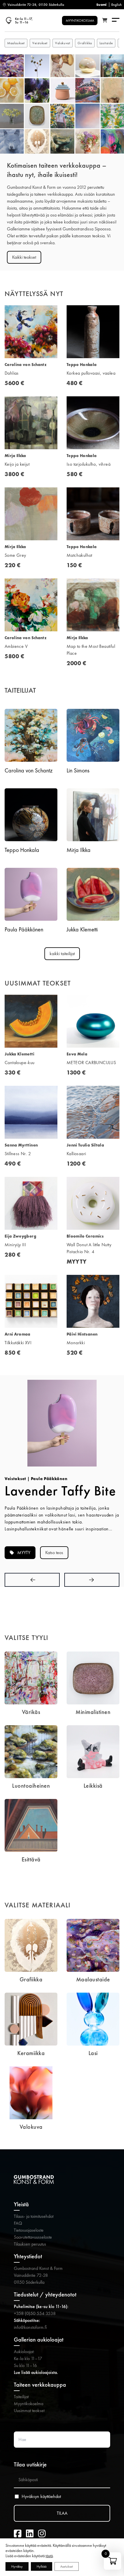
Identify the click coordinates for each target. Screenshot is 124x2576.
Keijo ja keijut (17, 464)
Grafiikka (85, 43)
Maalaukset (16, 43)
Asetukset (67, 2566)
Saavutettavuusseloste (33, 2237)
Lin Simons (78, 770)
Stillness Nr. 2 (18, 1154)
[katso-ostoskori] (105, 21)
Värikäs (31, 1712)
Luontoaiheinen (31, 1786)
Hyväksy (17, 2566)
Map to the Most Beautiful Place (91, 650)
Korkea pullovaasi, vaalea (91, 373)
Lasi (93, 2053)
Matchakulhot (79, 555)
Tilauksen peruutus (30, 2244)
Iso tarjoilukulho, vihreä (89, 464)
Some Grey (15, 555)
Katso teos (54, 1553)
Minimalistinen (93, 1712)
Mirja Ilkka (79, 850)
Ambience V (16, 646)
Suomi (102, 5)
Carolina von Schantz (29, 770)
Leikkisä (93, 1786)
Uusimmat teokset (29, 2411)
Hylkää (42, 2566)
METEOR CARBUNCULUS (91, 1063)
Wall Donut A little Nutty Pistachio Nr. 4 (89, 1248)
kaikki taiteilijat (62, 954)
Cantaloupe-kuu (20, 1063)
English (117, 5)
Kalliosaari (76, 1154)
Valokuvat (63, 43)
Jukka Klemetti (82, 929)
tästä (49, 2556)
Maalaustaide (93, 1979)
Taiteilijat (21, 2397)
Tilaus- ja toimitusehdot (34, 2216)
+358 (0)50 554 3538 (35, 2313)
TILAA (62, 2513)
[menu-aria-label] (116, 20)
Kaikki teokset (24, 257)
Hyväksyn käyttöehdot (41, 2497)
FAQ (18, 2223)
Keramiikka (31, 2053)
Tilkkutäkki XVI (18, 1343)
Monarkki (76, 1343)
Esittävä (31, 1859)
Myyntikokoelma (29, 2404)
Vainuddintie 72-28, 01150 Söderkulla (36, 5)
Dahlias (12, 373)
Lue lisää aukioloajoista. (36, 2372)
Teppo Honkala (22, 850)
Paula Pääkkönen (24, 929)
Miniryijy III (15, 1245)
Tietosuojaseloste (29, 2230)
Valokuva (31, 2127)
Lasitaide (106, 43)
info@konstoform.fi (30, 2327)
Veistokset (40, 43)
